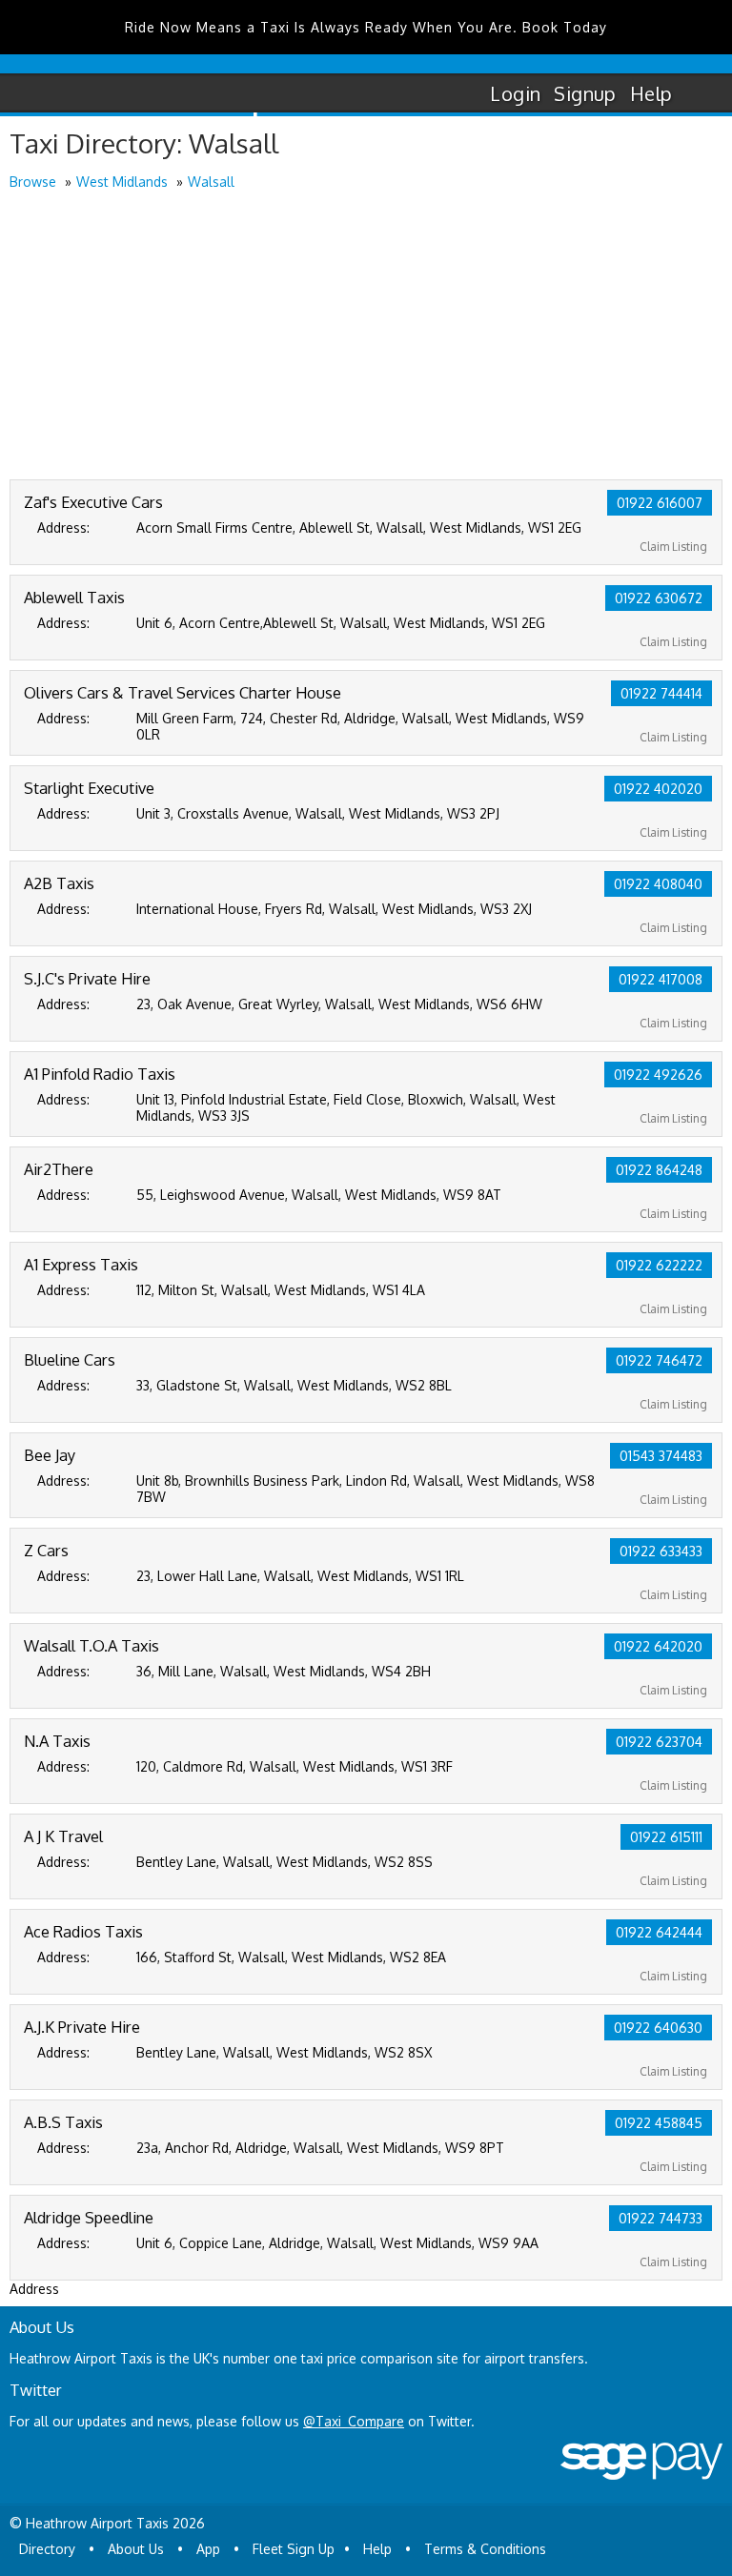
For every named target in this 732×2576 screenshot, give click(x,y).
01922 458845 (659, 2123)
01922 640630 (658, 2028)
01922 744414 (661, 693)
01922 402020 (658, 789)
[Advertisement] (366, 336)
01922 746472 (659, 1360)
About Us (136, 2549)
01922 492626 (658, 1075)
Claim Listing (673, 547)
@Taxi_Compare (354, 2421)
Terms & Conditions (485, 2549)
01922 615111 (666, 1837)
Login (515, 93)
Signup (585, 93)
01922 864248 (659, 1170)
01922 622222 (659, 1265)
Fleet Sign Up (294, 2549)
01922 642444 (659, 1932)
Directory (47, 2549)
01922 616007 (660, 503)
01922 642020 (658, 1646)
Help (651, 93)
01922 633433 (661, 1551)
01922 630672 (659, 598)
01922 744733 (661, 2218)
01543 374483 (661, 1456)
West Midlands (122, 182)
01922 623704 (659, 1742)
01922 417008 (661, 979)
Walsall (211, 182)
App (208, 2549)
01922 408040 (658, 884)
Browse (33, 182)
